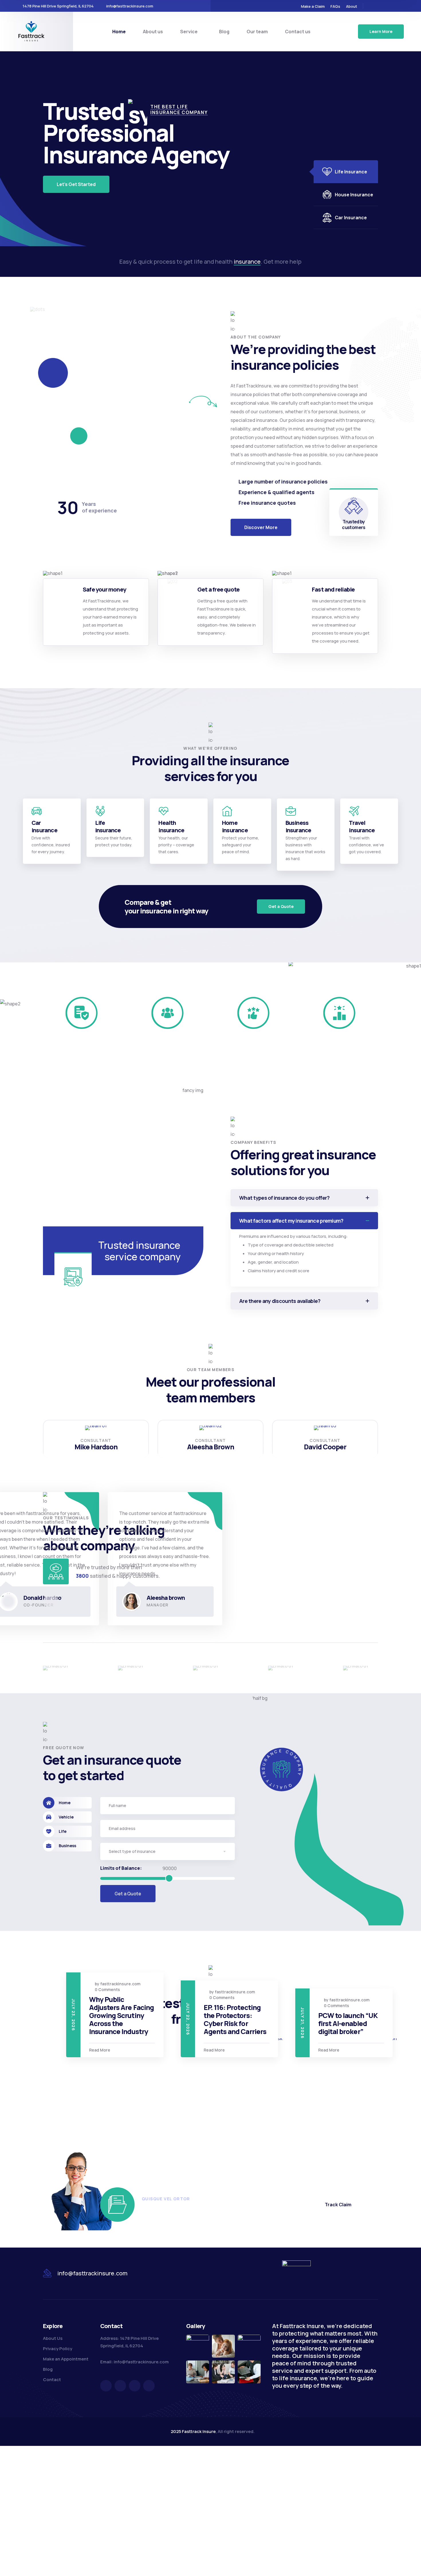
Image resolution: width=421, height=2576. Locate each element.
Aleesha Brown (211, 1447)
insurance (247, 262)
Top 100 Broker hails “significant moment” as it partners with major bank (130, 2015)
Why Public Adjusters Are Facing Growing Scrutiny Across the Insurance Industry (360, 2015)
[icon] (371, 6)
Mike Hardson (96, 1447)
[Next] (68, 1601)
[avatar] (96, 1428)
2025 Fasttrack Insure (193, 2431)
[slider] (169, 1878)
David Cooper (325, 1447)
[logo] (32, 31)
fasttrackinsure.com (130, 1984)
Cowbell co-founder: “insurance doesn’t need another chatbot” (246, 2106)
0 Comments (117, 1989)
